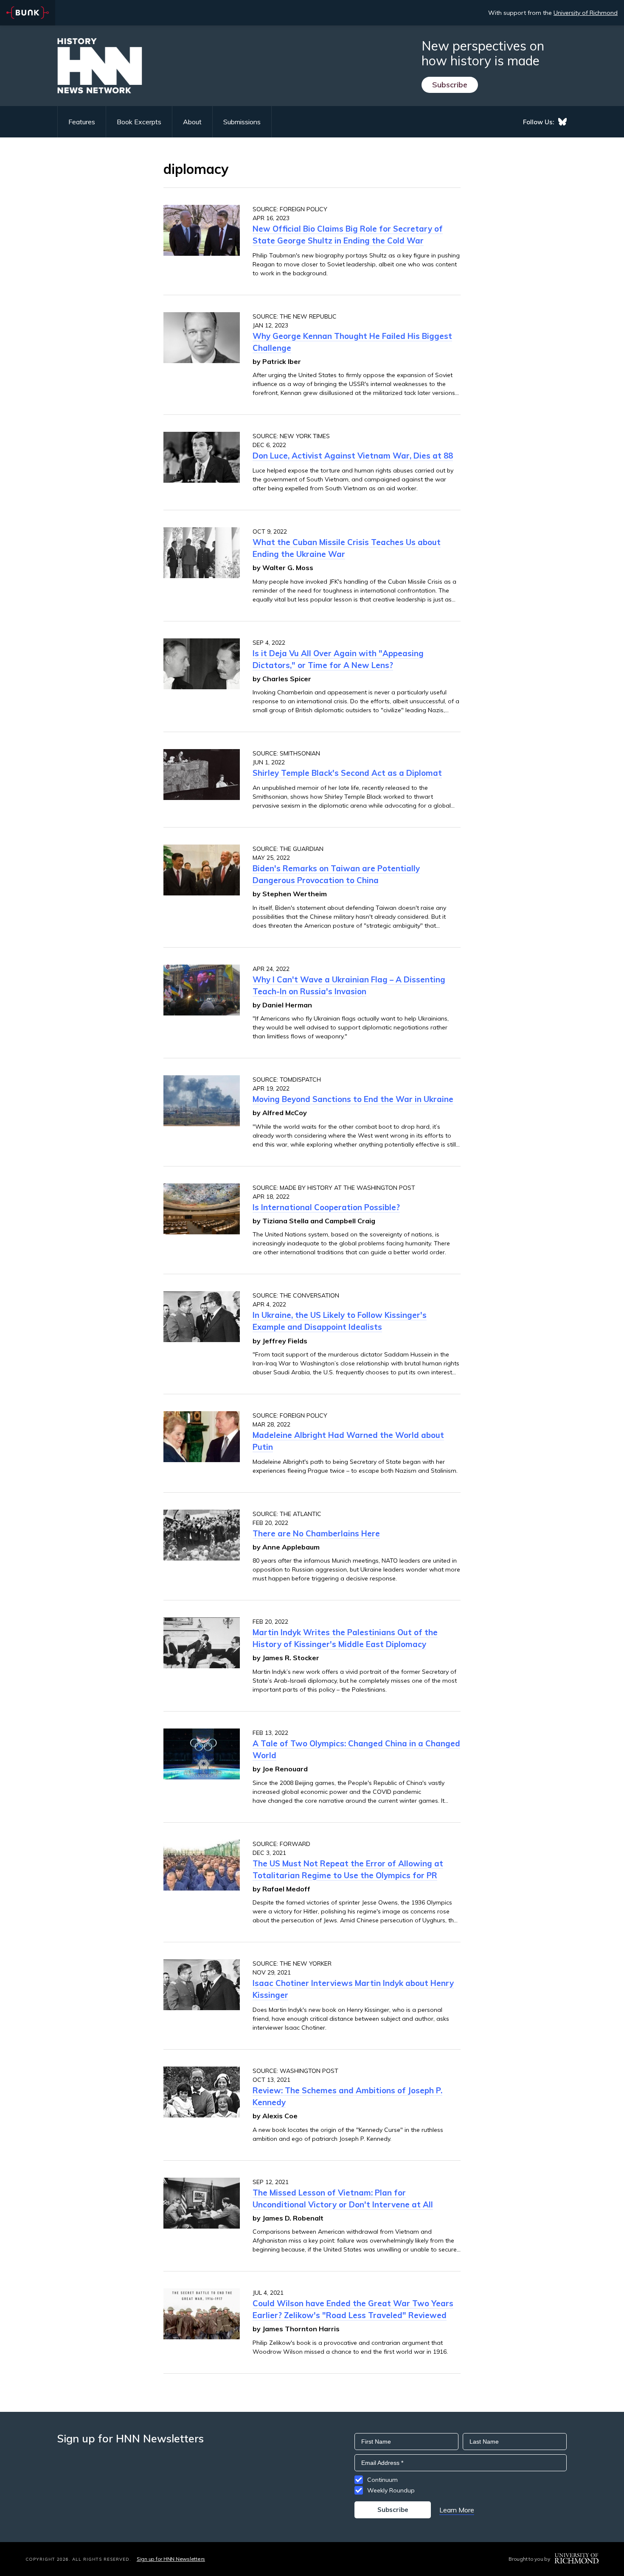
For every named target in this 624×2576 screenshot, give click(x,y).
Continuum (382, 2480)
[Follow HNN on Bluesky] (562, 122)
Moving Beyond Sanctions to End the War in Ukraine (353, 1099)
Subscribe (450, 85)
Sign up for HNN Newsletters (171, 2559)
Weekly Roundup (391, 2490)
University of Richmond (586, 13)
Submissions (242, 122)
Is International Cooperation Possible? (326, 1207)
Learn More (457, 2510)
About (192, 122)
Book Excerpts (139, 122)
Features (82, 122)
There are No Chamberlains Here (316, 1533)
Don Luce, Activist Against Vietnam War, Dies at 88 (353, 456)
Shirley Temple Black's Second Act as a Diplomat (347, 773)
